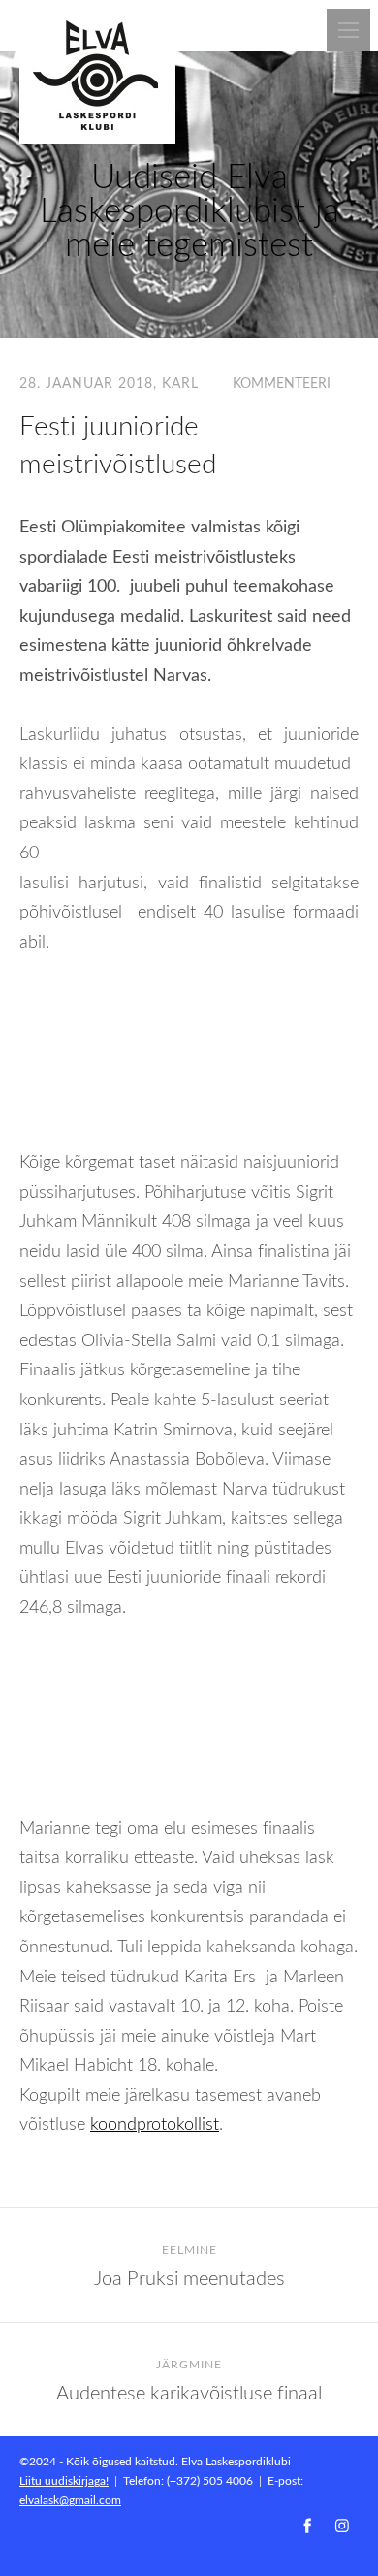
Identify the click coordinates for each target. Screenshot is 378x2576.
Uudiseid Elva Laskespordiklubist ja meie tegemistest (189, 209)
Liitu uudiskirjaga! (64, 2480)
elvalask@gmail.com (70, 2499)
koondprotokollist (155, 2123)
